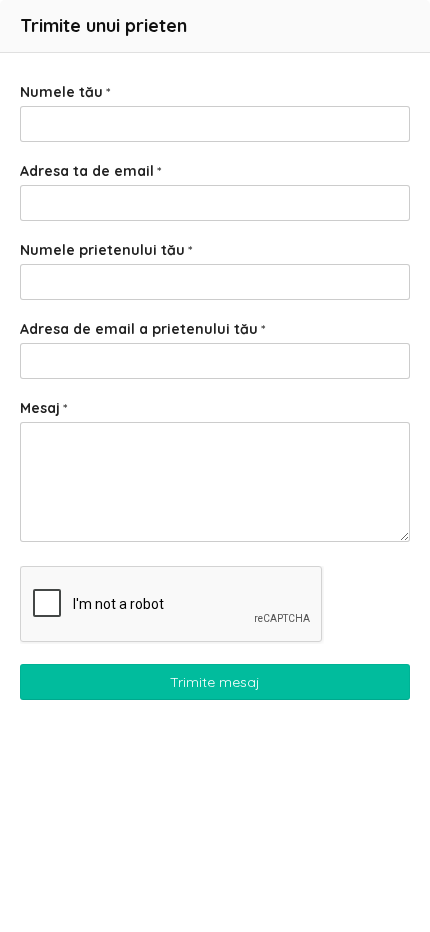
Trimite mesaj (215, 682)
